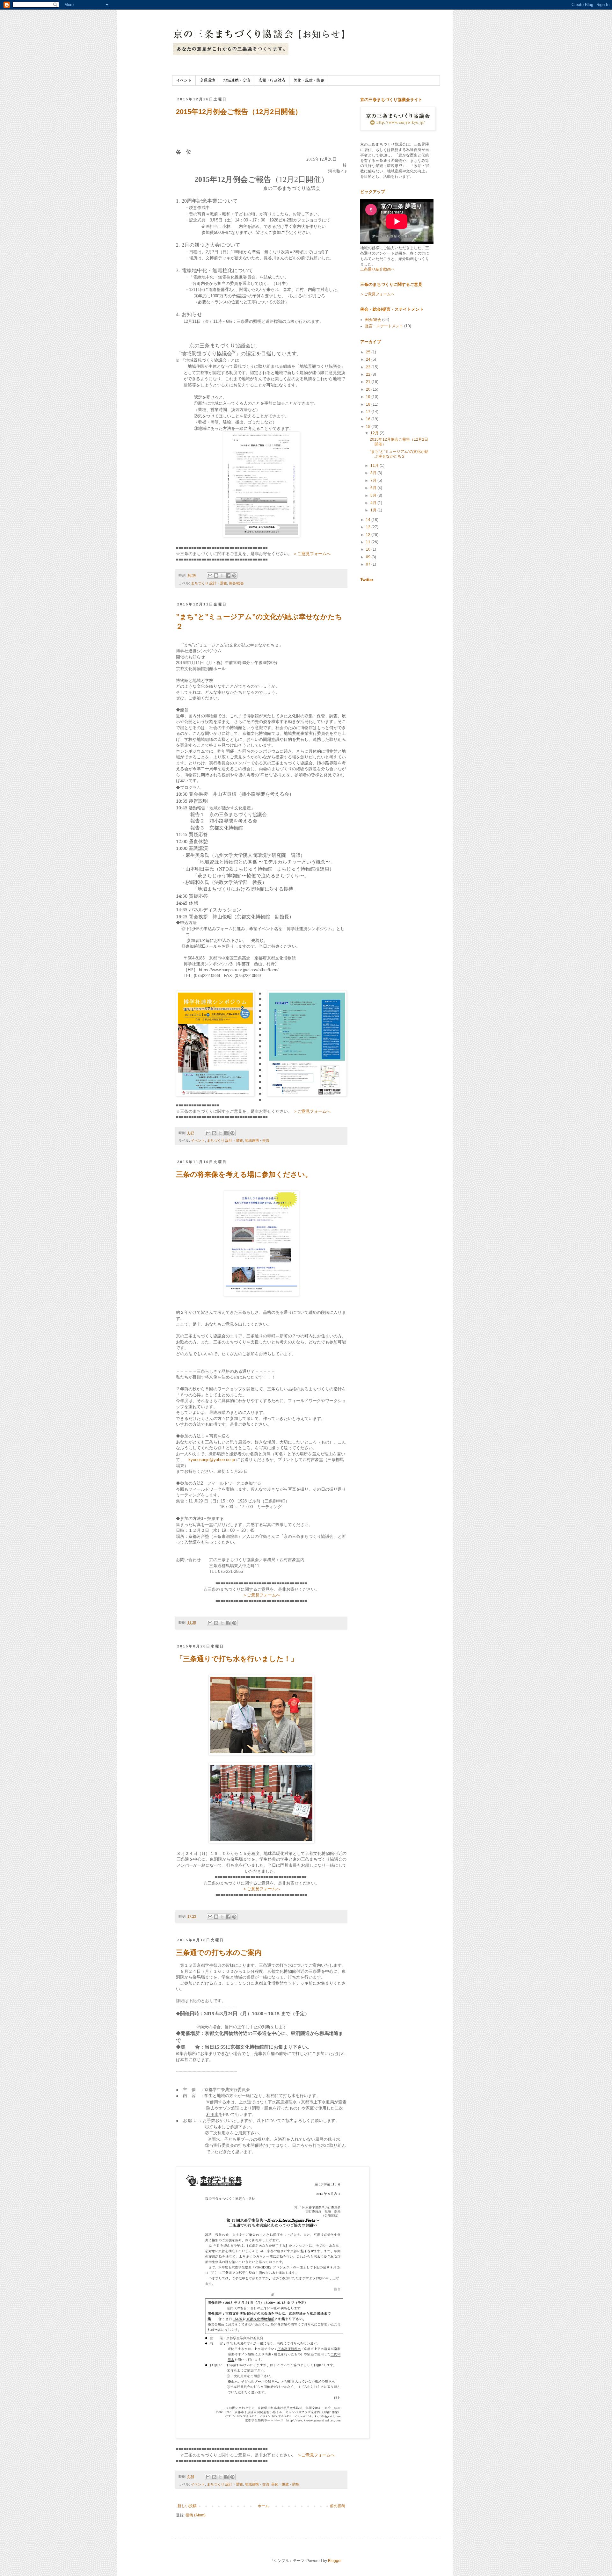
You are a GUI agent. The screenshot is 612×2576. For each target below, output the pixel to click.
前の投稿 (338, 2506)
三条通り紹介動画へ (377, 269)
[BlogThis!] (216, 575)
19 (369, 397)
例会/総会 (236, 583)
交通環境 (208, 80)
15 (369, 427)
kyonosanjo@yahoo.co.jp (212, 1460)
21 (369, 382)
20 (369, 389)
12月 (375, 433)
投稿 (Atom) (196, 2515)
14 (369, 520)
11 (369, 542)
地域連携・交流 (237, 80)
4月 (374, 503)
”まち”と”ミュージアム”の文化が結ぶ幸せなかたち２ (399, 454)
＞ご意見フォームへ (312, 554)
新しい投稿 (187, 2506)
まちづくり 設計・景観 (209, 583)
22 (369, 374)
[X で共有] (222, 575)
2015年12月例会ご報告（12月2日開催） (239, 112)
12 (369, 535)
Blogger (335, 2561)
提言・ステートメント (384, 326)
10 (369, 549)
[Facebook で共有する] (228, 575)
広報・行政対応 (272, 80)
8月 (374, 473)
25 (369, 352)
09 (369, 557)
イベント (184, 80)
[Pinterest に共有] (234, 575)
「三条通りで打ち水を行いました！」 (237, 1659)
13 (369, 527)
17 (369, 412)
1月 (374, 510)
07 (369, 564)
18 (369, 404)
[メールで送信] (210, 575)
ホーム (263, 2506)
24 (369, 359)
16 (369, 419)
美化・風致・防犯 (309, 80)
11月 (375, 466)
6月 (374, 488)
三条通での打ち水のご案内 (219, 1953)
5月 (374, 496)
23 (369, 367)
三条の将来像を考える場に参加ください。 (244, 1174)
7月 (374, 481)
